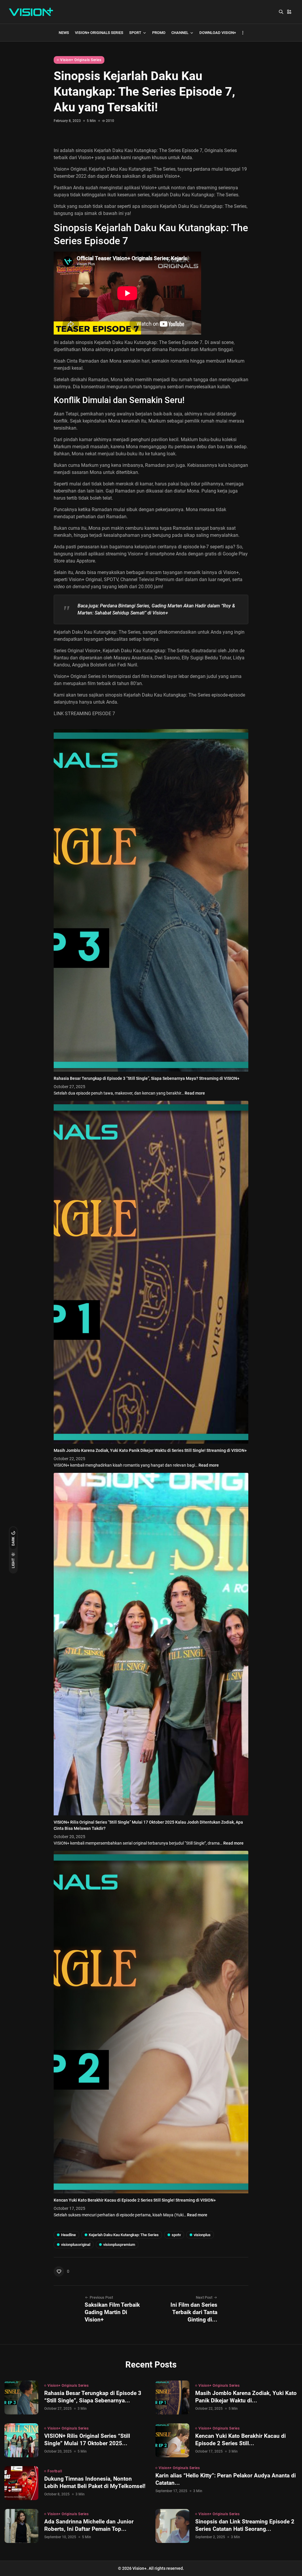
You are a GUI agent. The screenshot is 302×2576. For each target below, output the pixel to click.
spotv (176, 2235)
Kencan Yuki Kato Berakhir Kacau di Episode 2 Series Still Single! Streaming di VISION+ (135, 2200)
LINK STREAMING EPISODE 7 (84, 714)
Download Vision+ (218, 33)
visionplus (202, 2235)
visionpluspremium (119, 2245)
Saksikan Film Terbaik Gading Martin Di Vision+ (112, 2312)
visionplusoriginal (76, 2245)
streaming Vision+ (124, 554)
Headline (68, 2235)
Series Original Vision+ (77, 651)
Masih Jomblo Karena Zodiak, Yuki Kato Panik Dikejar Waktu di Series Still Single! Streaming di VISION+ (150, 1450)
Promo (159, 33)
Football (55, 2471)
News (64, 33)
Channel (180, 33)
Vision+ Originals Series (99, 33)
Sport (135, 33)
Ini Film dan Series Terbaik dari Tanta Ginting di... (194, 2312)
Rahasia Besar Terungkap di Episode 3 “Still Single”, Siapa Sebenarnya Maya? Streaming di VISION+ (147, 1078)
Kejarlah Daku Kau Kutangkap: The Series (195, 195)
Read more (195, 1093)
